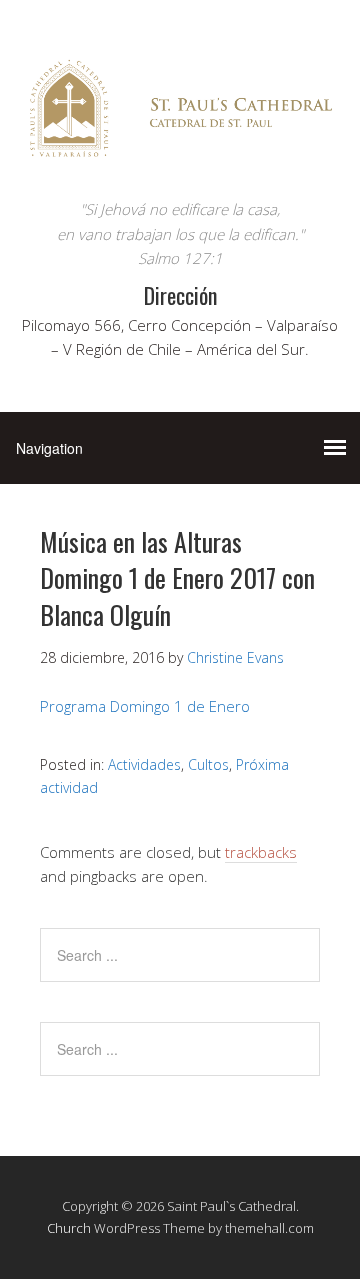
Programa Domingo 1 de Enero (145, 706)
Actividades (144, 764)
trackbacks (261, 852)
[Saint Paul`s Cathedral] (180, 159)
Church (69, 1228)
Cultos (208, 764)
